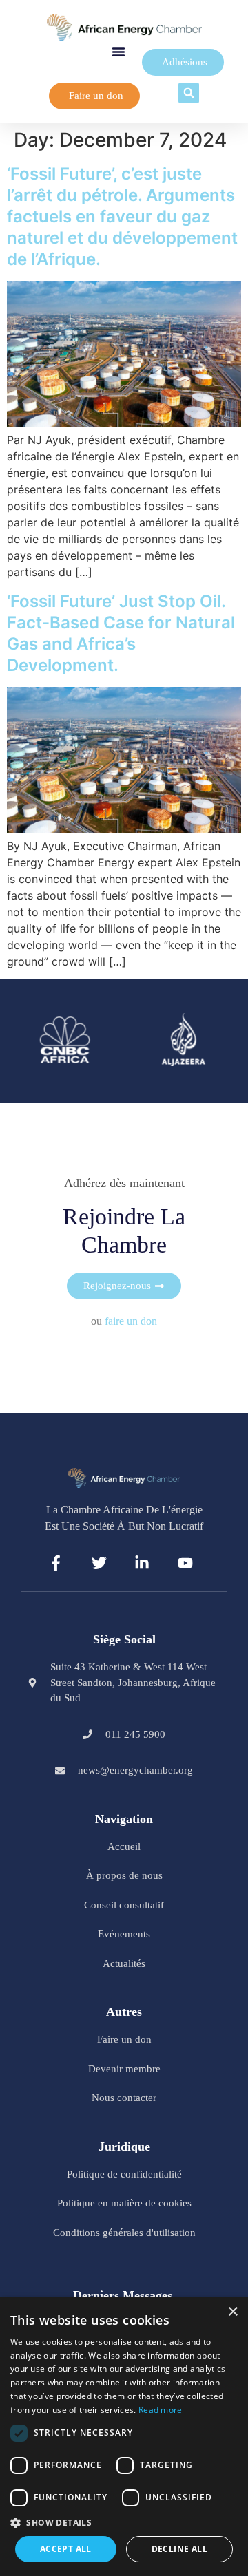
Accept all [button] (66, 2549)
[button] (118, 52)
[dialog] (124, 2437)
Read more (161, 2410)
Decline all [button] (179, 2549)
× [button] (232, 2312)
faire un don (131, 1321)
